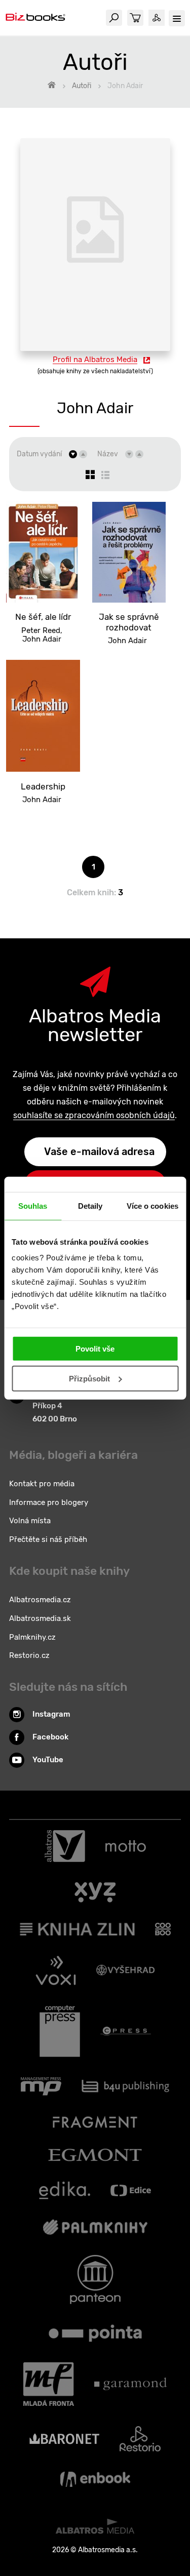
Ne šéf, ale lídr (43, 617)
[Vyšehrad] (126, 1970)
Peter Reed (41, 630)
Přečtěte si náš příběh (48, 1539)
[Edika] (65, 2190)
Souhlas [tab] (33, 1205)
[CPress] (126, 2031)
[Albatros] (65, 1846)
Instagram (51, 1714)
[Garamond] (130, 2384)
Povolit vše (95, 1349)
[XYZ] (95, 1892)
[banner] (35, 18)
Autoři (82, 86)
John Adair (42, 639)
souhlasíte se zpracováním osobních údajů (94, 1115)
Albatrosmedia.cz (40, 1600)
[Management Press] (41, 2086)
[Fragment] (95, 2122)
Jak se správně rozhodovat (129, 622)
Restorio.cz (29, 1655)
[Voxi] (56, 1970)
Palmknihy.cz (32, 1637)
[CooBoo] (163, 1929)
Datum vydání (39, 454)
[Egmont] (95, 2155)
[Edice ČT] (131, 2190)
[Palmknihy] (95, 2227)
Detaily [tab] (90, 1205)
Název (108, 454)
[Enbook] (95, 2479)
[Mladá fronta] (49, 2384)
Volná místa (30, 1521)
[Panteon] (95, 2280)
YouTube (48, 1760)
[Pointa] (95, 2333)
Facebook (50, 1737)
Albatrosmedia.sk (40, 1618)
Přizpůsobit (89, 1379)
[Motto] (126, 1846)
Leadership (43, 786)
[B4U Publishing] (125, 2086)
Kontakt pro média (42, 1484)
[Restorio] (140, 2439)
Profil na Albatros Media (95, 360)
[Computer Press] (60, 2031)
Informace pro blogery (49, 1502)
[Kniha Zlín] (78, 1929)
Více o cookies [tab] (153, 1205)
